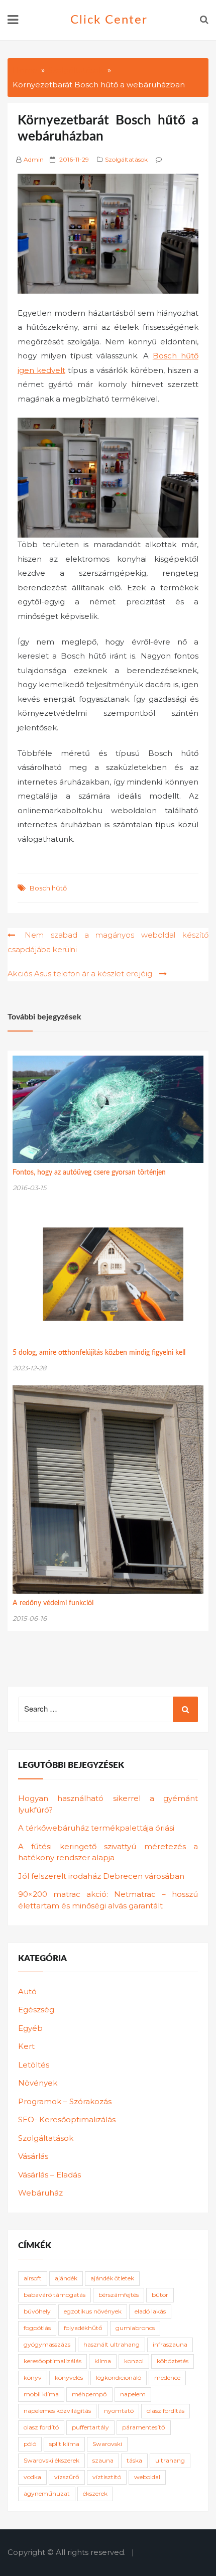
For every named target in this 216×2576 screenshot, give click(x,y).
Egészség (36, 2010)
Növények (38, 2083)
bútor (160, 2295)
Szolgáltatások (126, 159)
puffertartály (90, 2427)
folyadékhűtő (83, 2328)
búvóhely (37, 2311)
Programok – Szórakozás (65, 2101)
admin (34, 159)
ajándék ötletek (112, 2278)
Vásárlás (33, 2156)
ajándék (66, 2278)
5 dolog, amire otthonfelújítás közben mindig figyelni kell (99, 1353)
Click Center (109, 20)
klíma (103, 2361)
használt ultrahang (112, 2344)
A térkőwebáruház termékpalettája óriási (96, 1828)
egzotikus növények (93, 2311)
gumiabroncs (135, 2328)
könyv (33, 2377)
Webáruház (40, 2193)
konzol (134, 2361)
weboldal (147, 2477)
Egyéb (30, 2028)
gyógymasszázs (47, 2344)
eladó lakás (150, 2311)
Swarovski (107, 2444)
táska (134, 2460)
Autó (27, 1991)
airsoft (33, 2278)
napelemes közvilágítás (57, 2411)
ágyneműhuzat (47, 2493)
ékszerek (95, 2493)
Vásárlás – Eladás (49, 2175)
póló (30, 2444)
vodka (32, 2477)
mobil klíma (41, 2394)
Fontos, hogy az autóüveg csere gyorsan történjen (89, 1173)
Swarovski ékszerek (51, 2460)
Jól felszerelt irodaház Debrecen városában (101, 1876)
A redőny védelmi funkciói (53, 1603)
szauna (103, 2460)
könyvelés (69, 2377)
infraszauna (170, 2344)
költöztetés (173, 2361)
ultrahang (170, 2460)
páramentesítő (144, 2427)
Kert (26, 2046)
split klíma (64, 2444)
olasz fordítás (166, 2411)
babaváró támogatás (55, 2295)
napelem (133, 2394)
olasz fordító (41, 2427)
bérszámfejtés (119, 2295)
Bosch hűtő (48, 888)
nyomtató (119, 2411)
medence (167, 2377)
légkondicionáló (119, 2377)
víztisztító (107, 2477)
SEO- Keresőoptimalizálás (67, 2119)
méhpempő (89, 2394)
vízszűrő (67, 2477)
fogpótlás (37, 2328)
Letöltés (34, 2065)
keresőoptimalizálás (52, 2361)
